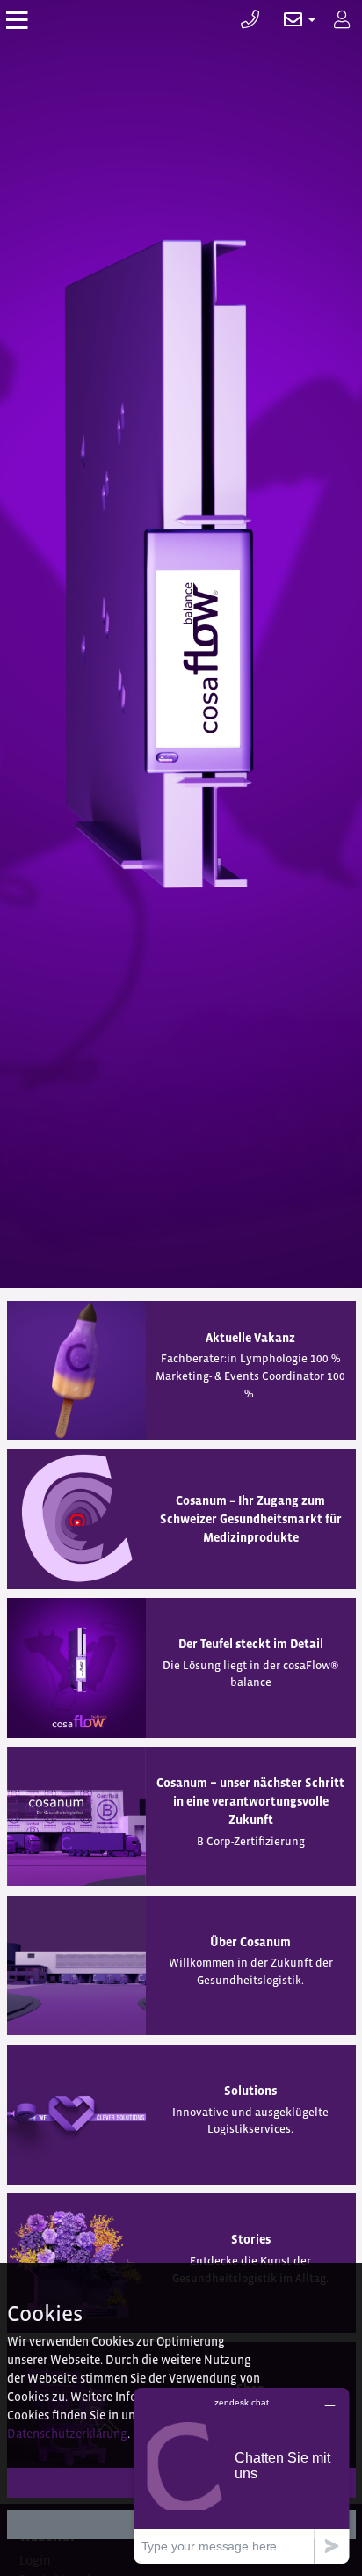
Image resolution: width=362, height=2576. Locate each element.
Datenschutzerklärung (67, 2434)
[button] (290, 20)
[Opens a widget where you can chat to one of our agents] (242, 2475)
